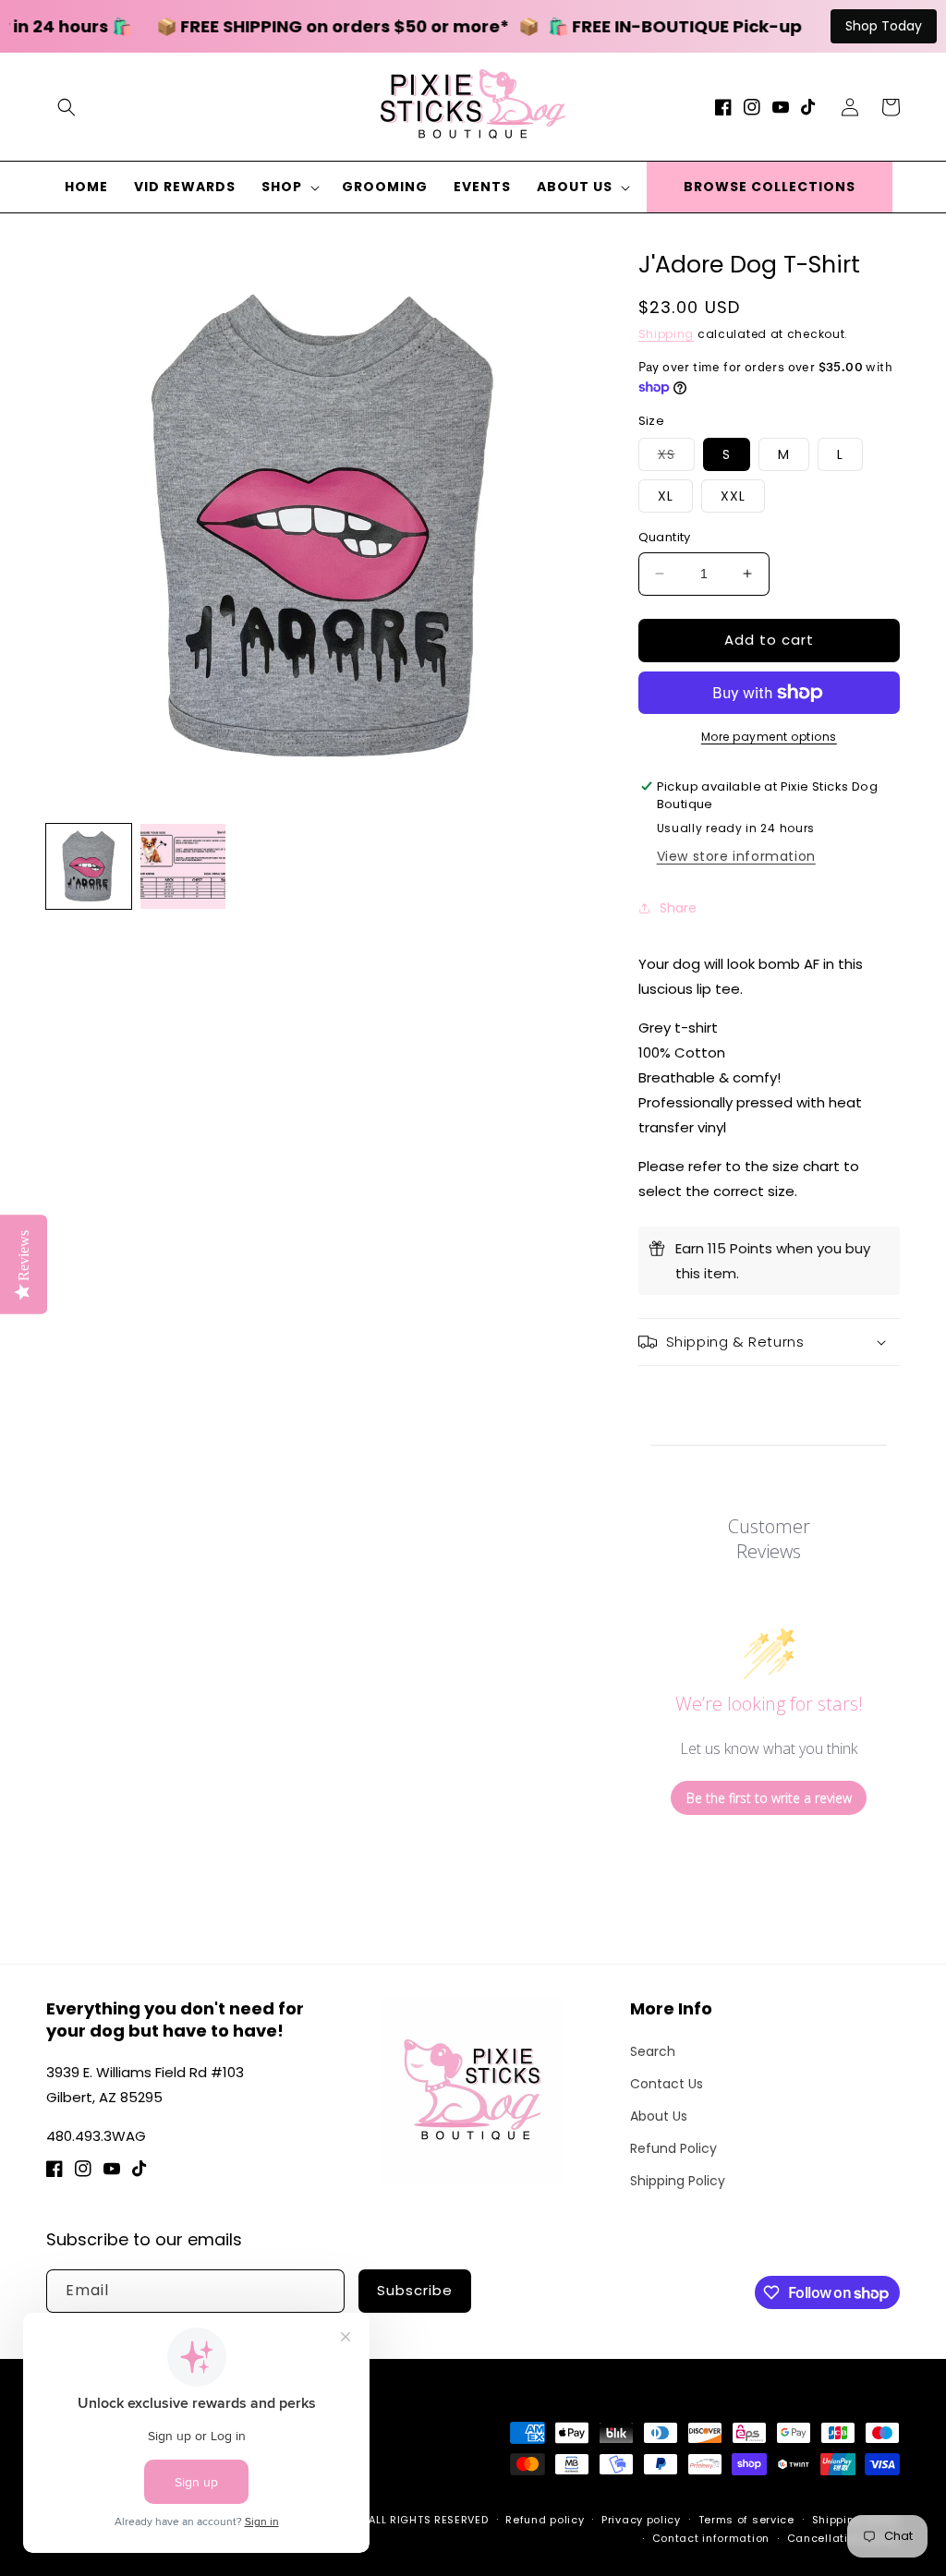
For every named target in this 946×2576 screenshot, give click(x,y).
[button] (67, 107)
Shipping (667, 334)
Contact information (711, 2538)
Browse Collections (770, 187)
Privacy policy (641, 2520)
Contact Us (667, 2084)
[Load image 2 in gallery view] (183, 866)
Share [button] (678, 908)
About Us (659, 2116)
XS (676, 458)
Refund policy (545, 2520)
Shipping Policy (678, 2181)
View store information (736, 856)
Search (653, 2051)
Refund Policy (673, 2148)
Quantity (665, 537)
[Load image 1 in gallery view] (89, 866)
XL (666, 496)
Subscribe (415, 2290)
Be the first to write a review (769, 1798)
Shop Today (884, 26)
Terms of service (746, 2520)
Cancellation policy (843, 2538)
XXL (733, 496)
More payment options (769, 737)
